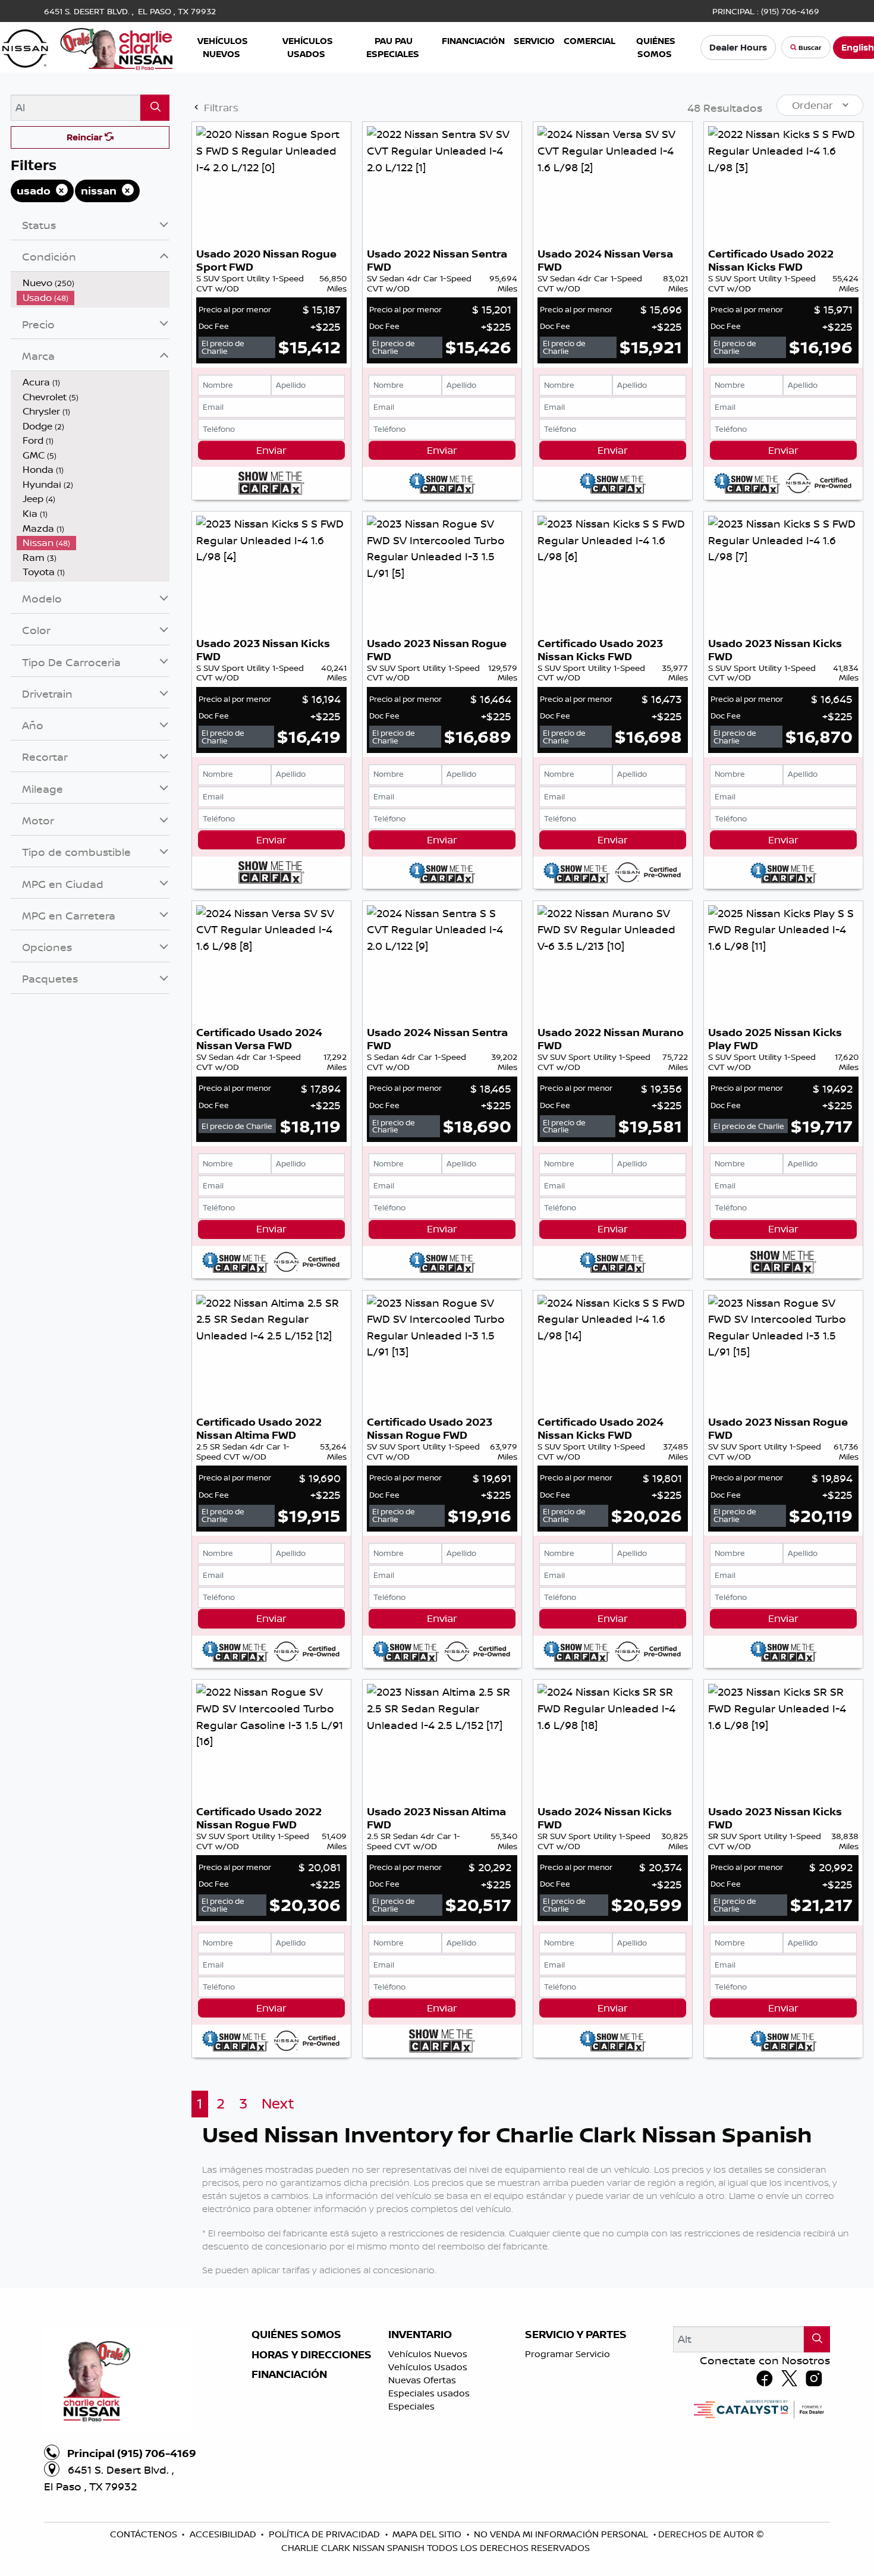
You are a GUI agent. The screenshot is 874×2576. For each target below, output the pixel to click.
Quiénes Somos (296, 2335)
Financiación (289, 2374)
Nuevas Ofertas (422, 2380)
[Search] (155, 107)
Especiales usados (429, 2393)
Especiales (411, 2406)
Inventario (420, 2335)
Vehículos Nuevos (428, 2354)
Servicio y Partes (576, 2335)
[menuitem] (93, 283)
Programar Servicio (568, 2354)
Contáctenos (145, 2534)
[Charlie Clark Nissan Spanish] (88, 46)
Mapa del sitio (428, 2534)
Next (278, 2103)
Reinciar (86, 137)
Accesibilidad (224, 2534)
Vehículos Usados (428, 2367)
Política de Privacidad (326, 2534)
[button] (223, 47)
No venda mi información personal (562, 2534)
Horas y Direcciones (312, 2355)
